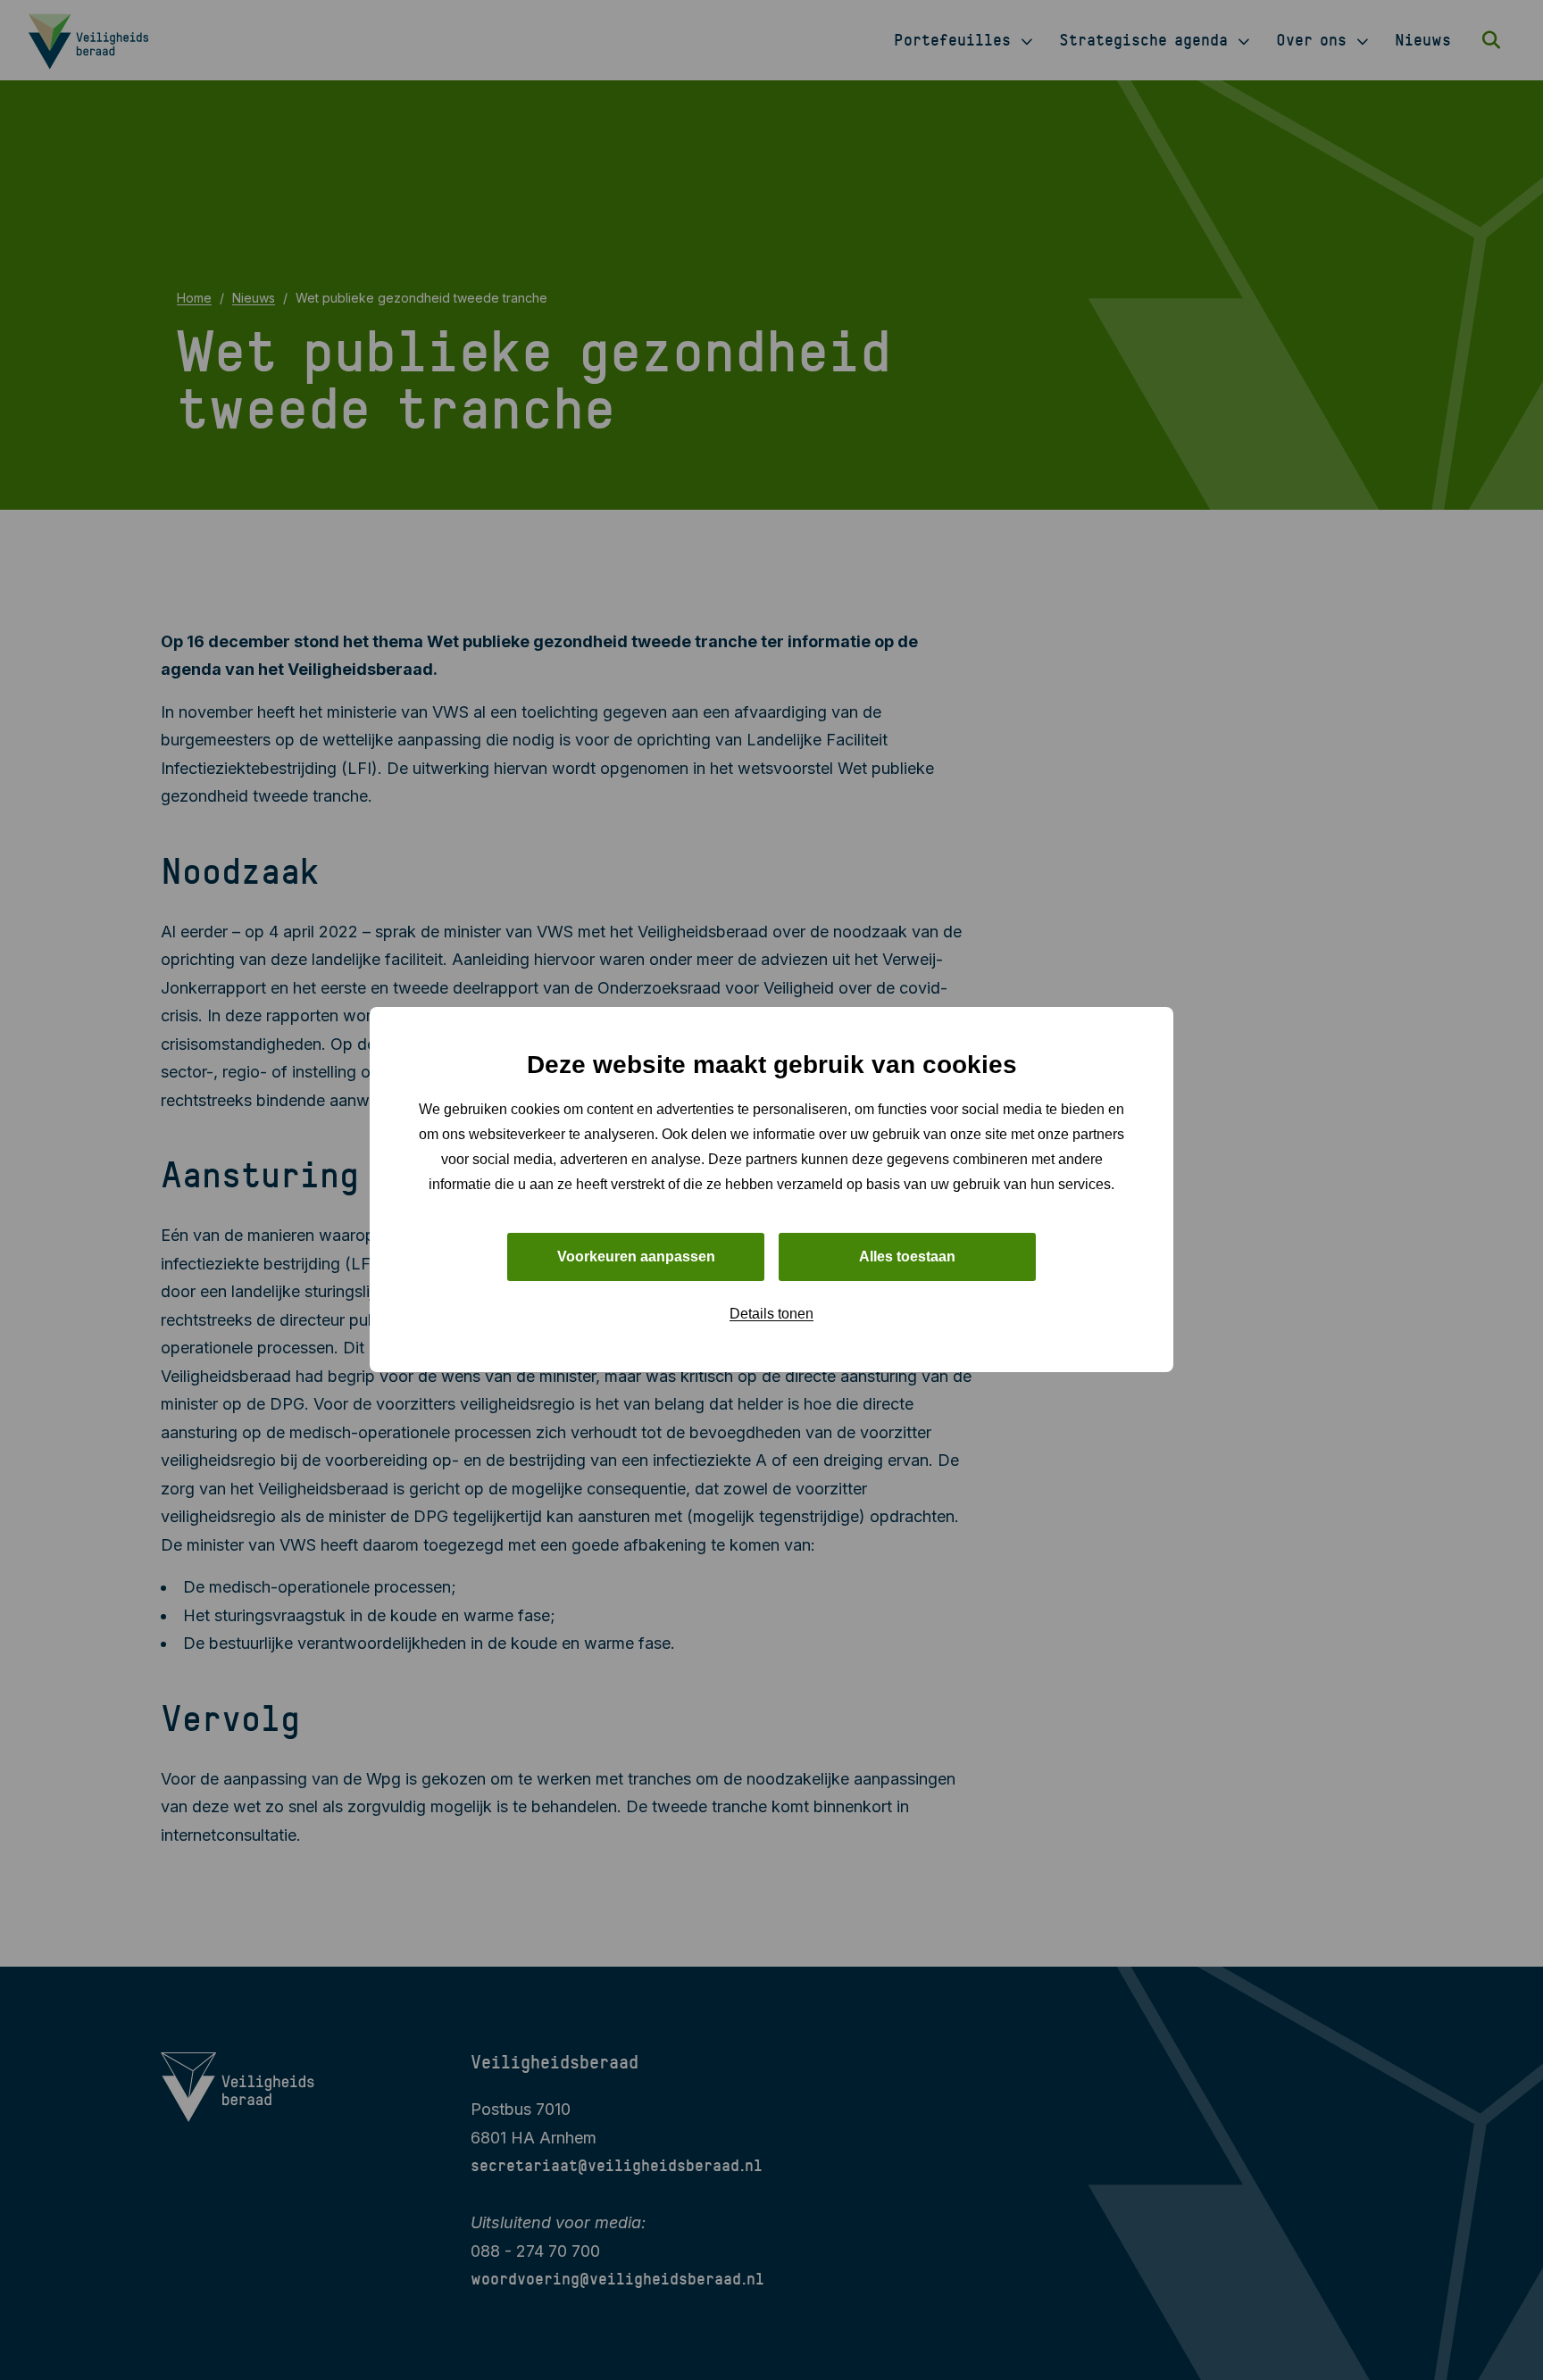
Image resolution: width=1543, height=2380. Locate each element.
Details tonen (771, 1315)
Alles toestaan (907, 1257)
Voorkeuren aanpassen (636, 1257)
